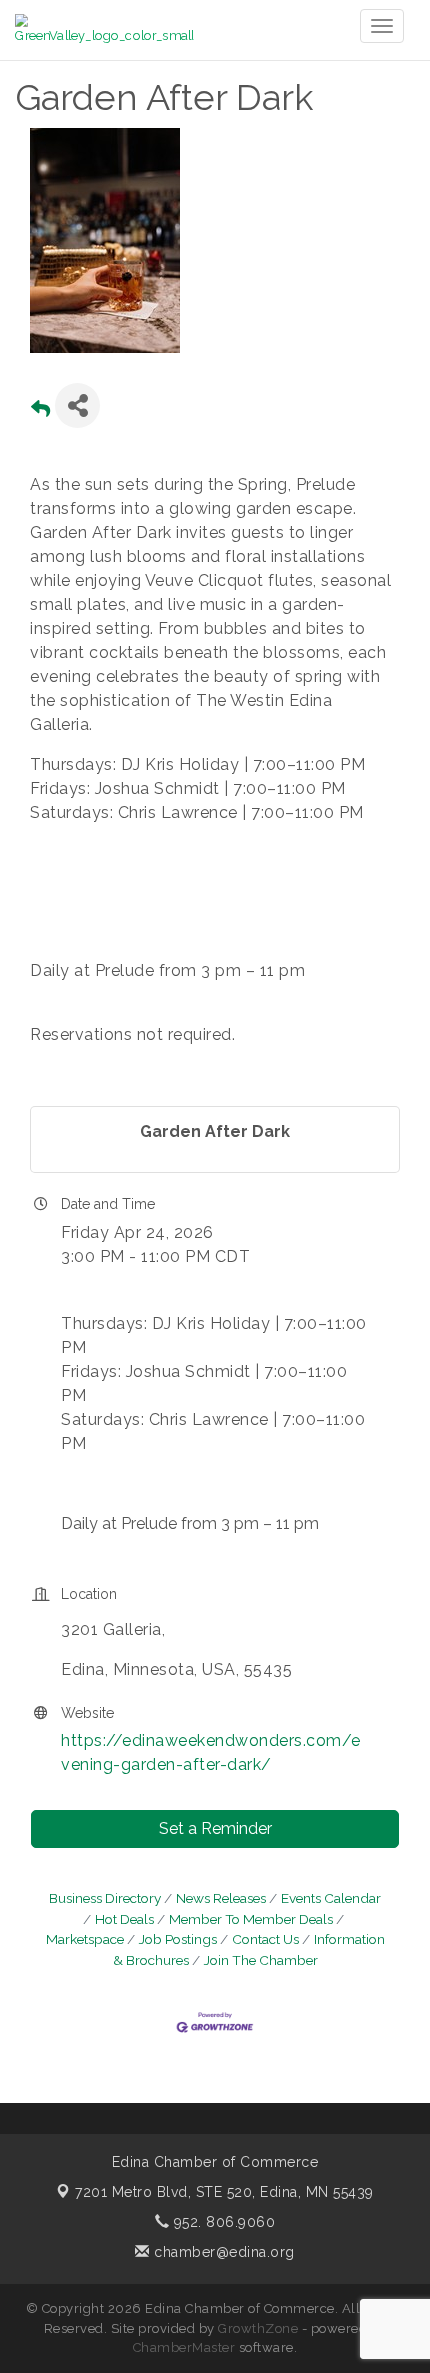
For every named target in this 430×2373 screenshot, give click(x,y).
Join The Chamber (261, 1960)
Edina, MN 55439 (224, 2192)
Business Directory (105, 1898)
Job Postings (178, 1939)
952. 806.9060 (222, 2222)
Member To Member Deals (251, 1919)
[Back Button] (40, 411)
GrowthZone (258, 2328)
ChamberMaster (184, 2347)
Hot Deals (124, 1919)
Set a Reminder (215, 1828)
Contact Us (265, 1939)
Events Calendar (331, 1898)
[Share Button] (77, 405)
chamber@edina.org (222, 2252)
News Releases (221, 1898)
